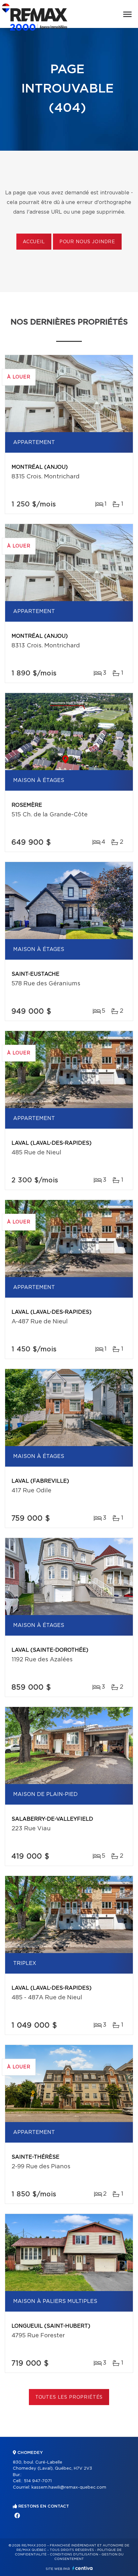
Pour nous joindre (87, 242)
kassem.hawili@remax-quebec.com (69, 2487)
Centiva (82, 2568)
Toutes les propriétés (69, 2397)
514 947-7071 (38, 2481)
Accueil (34, 242)
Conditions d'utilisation (74, 2554)
